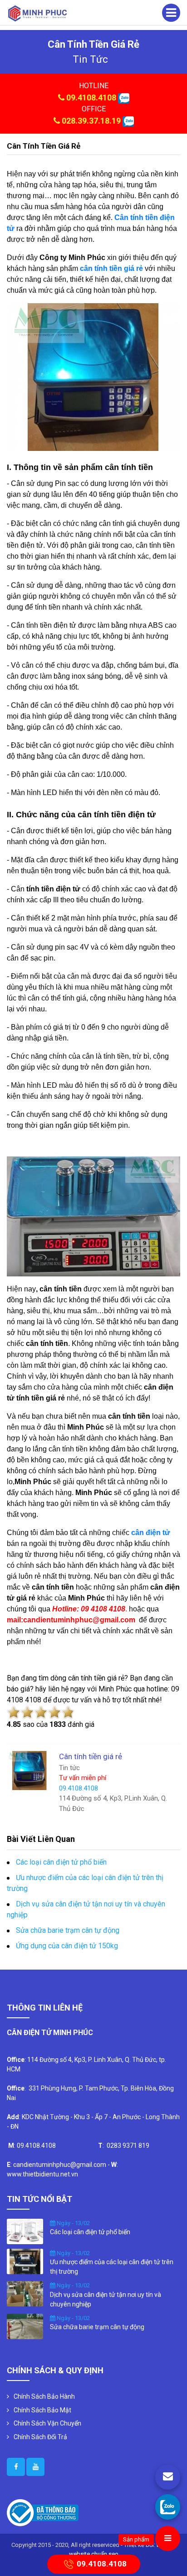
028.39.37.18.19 (91, 121)
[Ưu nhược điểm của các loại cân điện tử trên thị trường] (25, 2261)
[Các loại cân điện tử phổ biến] (25, 2231)
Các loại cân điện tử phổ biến (61, 1862)
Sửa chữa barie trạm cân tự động (68, 1930)
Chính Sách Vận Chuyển (47, 2423)
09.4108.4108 (91, 98)
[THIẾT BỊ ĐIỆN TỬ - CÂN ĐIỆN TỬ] (37, 13)
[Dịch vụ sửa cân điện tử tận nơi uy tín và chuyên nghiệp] (25, 2293)
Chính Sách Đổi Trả (40, 2437)
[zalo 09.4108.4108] (124, 98)
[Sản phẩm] (168, 2538)
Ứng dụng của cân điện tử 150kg (67, 1946)
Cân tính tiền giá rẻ (44, 146)
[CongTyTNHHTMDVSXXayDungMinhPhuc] (16, 2467)
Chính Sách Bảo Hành (44, 2396)
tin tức (90, 59)
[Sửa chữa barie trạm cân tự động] (25, 2326)
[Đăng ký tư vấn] (168, 2477)
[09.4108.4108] (168, 2507)
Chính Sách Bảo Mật (42, 2410)
